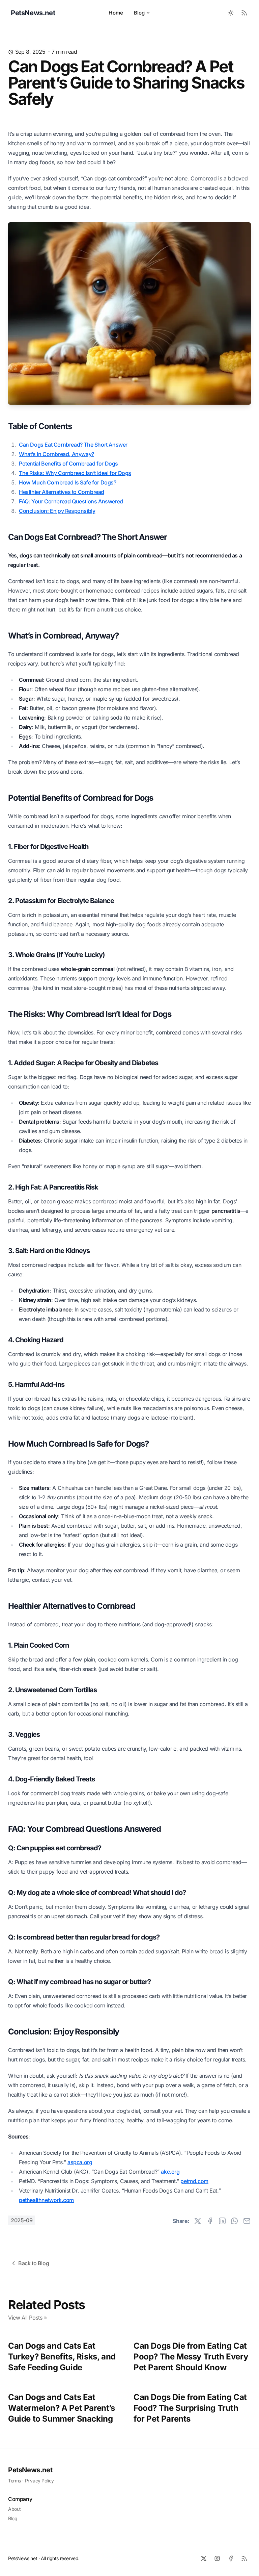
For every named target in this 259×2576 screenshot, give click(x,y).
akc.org (170, 2172)
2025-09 (22, 2220)
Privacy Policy (39, 2481)
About (15, 2509)
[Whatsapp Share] (234, 2221)
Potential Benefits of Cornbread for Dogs (68, 464)
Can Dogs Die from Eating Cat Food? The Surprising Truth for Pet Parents (190, 2408)
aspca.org (80, 2162)
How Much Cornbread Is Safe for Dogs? (68, 482)
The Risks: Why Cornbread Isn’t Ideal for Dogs (75, 473)
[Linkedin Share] (222, 2221)
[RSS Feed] (244, 13)
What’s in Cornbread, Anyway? (56, 454)
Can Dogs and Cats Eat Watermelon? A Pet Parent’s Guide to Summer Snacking (62, 2408)
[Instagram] (217, 2558)
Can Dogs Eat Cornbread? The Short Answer (73, 445)
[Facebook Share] (210, 2221)
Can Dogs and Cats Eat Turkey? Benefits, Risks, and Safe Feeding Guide (62, 2357)
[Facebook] (231, 2558)
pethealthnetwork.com (46, 2200)
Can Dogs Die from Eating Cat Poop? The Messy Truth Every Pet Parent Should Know (191, 2357)
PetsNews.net (30, 2470)
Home (116, 13)
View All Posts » (27, 2318)
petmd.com (194, 2181)
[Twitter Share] (198, 2221)
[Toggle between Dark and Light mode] (231, 13)
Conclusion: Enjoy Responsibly (57, 511)
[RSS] (244, 2558)
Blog (139, 13)
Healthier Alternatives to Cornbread (62, 492)
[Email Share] (247, 2221)
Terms (15, 2481)
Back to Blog (34, 2263)
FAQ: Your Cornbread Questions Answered (71, 501)
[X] (204, 2558)
